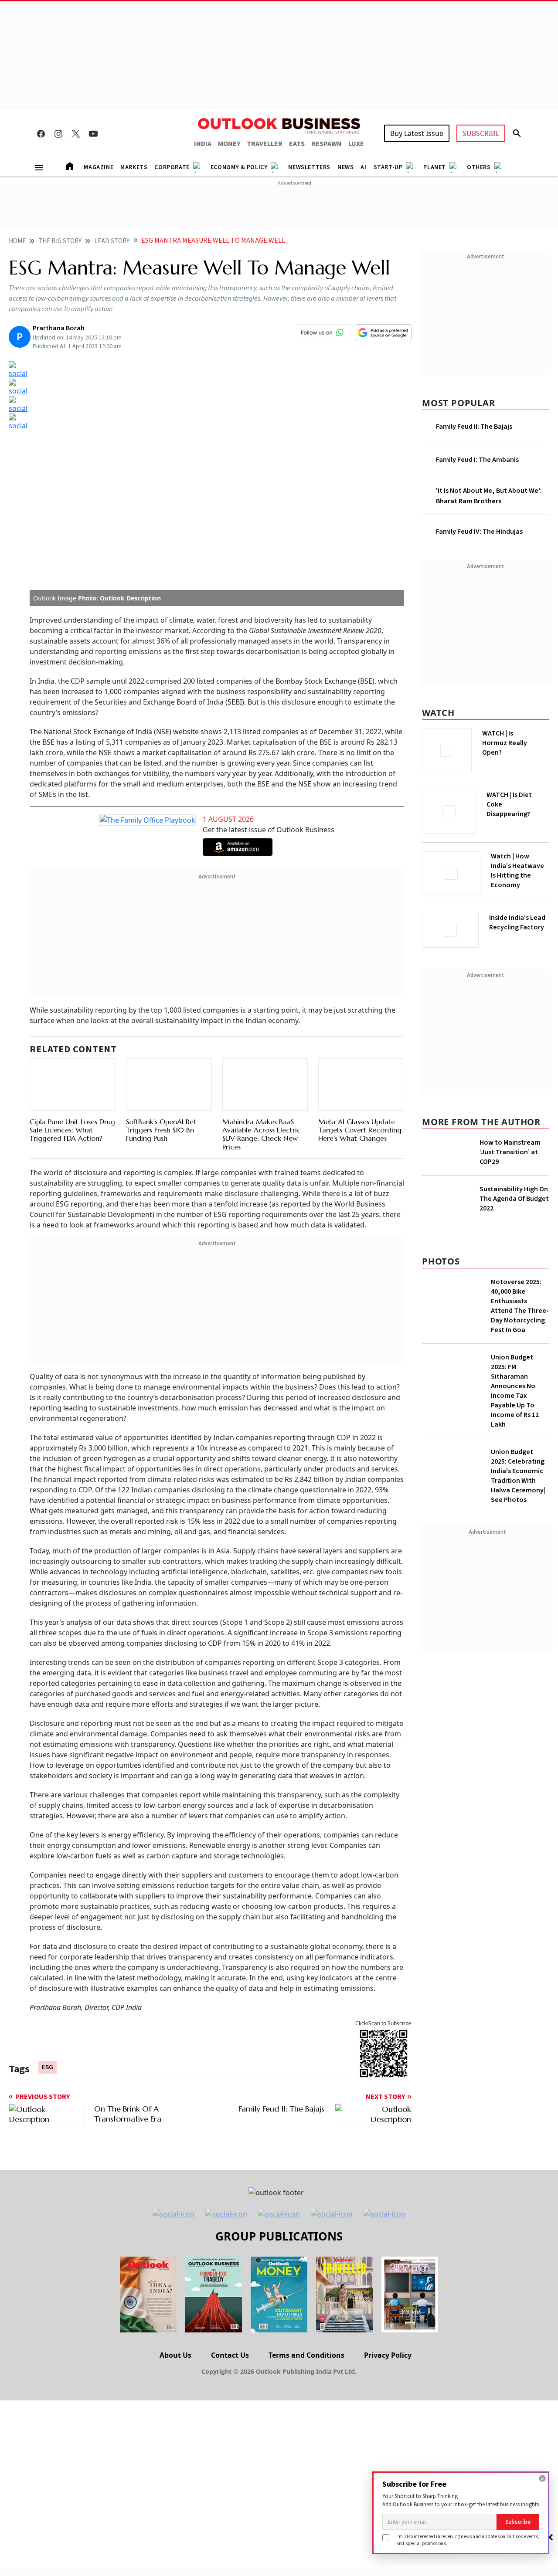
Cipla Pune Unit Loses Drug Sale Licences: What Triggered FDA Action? (72, 1130)
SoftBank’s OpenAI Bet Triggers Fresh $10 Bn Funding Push (161, 1130)
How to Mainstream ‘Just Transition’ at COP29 (510, 1152)
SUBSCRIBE (481, 133)
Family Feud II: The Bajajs (474, 427)
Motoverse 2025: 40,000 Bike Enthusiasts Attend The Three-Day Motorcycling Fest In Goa (520, 1306)
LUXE (356, 144)
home (17, 241)
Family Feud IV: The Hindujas (479, 532)
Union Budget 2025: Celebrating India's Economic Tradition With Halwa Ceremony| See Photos (518, 1476)
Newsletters (309, 167)
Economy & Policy (239, 167)
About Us (175, 2355)
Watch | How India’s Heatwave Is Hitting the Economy (517, 871)
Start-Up (388, 167)
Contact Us (230, 2355)
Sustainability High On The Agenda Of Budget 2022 (514, 1199)
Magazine (99, 167)
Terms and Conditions (306, 2355)
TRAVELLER (265, 144)
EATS (297, 144)
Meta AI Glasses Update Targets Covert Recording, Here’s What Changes (361, 1130)
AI (363, 167)
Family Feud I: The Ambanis (477, 460)
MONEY (229, 144)
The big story (60, 241)
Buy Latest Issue (417, 133)
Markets (134, 167)
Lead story (112, 241)
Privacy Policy (388, 2355)
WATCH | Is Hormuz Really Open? (505, 743)
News (345, 167)
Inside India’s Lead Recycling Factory (517, 922)
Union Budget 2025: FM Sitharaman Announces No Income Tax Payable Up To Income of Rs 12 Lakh (515, 1391)
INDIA (203, 144)
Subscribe (518, 2522)
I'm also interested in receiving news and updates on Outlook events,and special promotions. (468, 2540)
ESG (48, 2067)
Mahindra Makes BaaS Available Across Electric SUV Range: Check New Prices (262, 1134)
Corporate (172, 167)
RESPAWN (327, 144)
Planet (435, 167)
